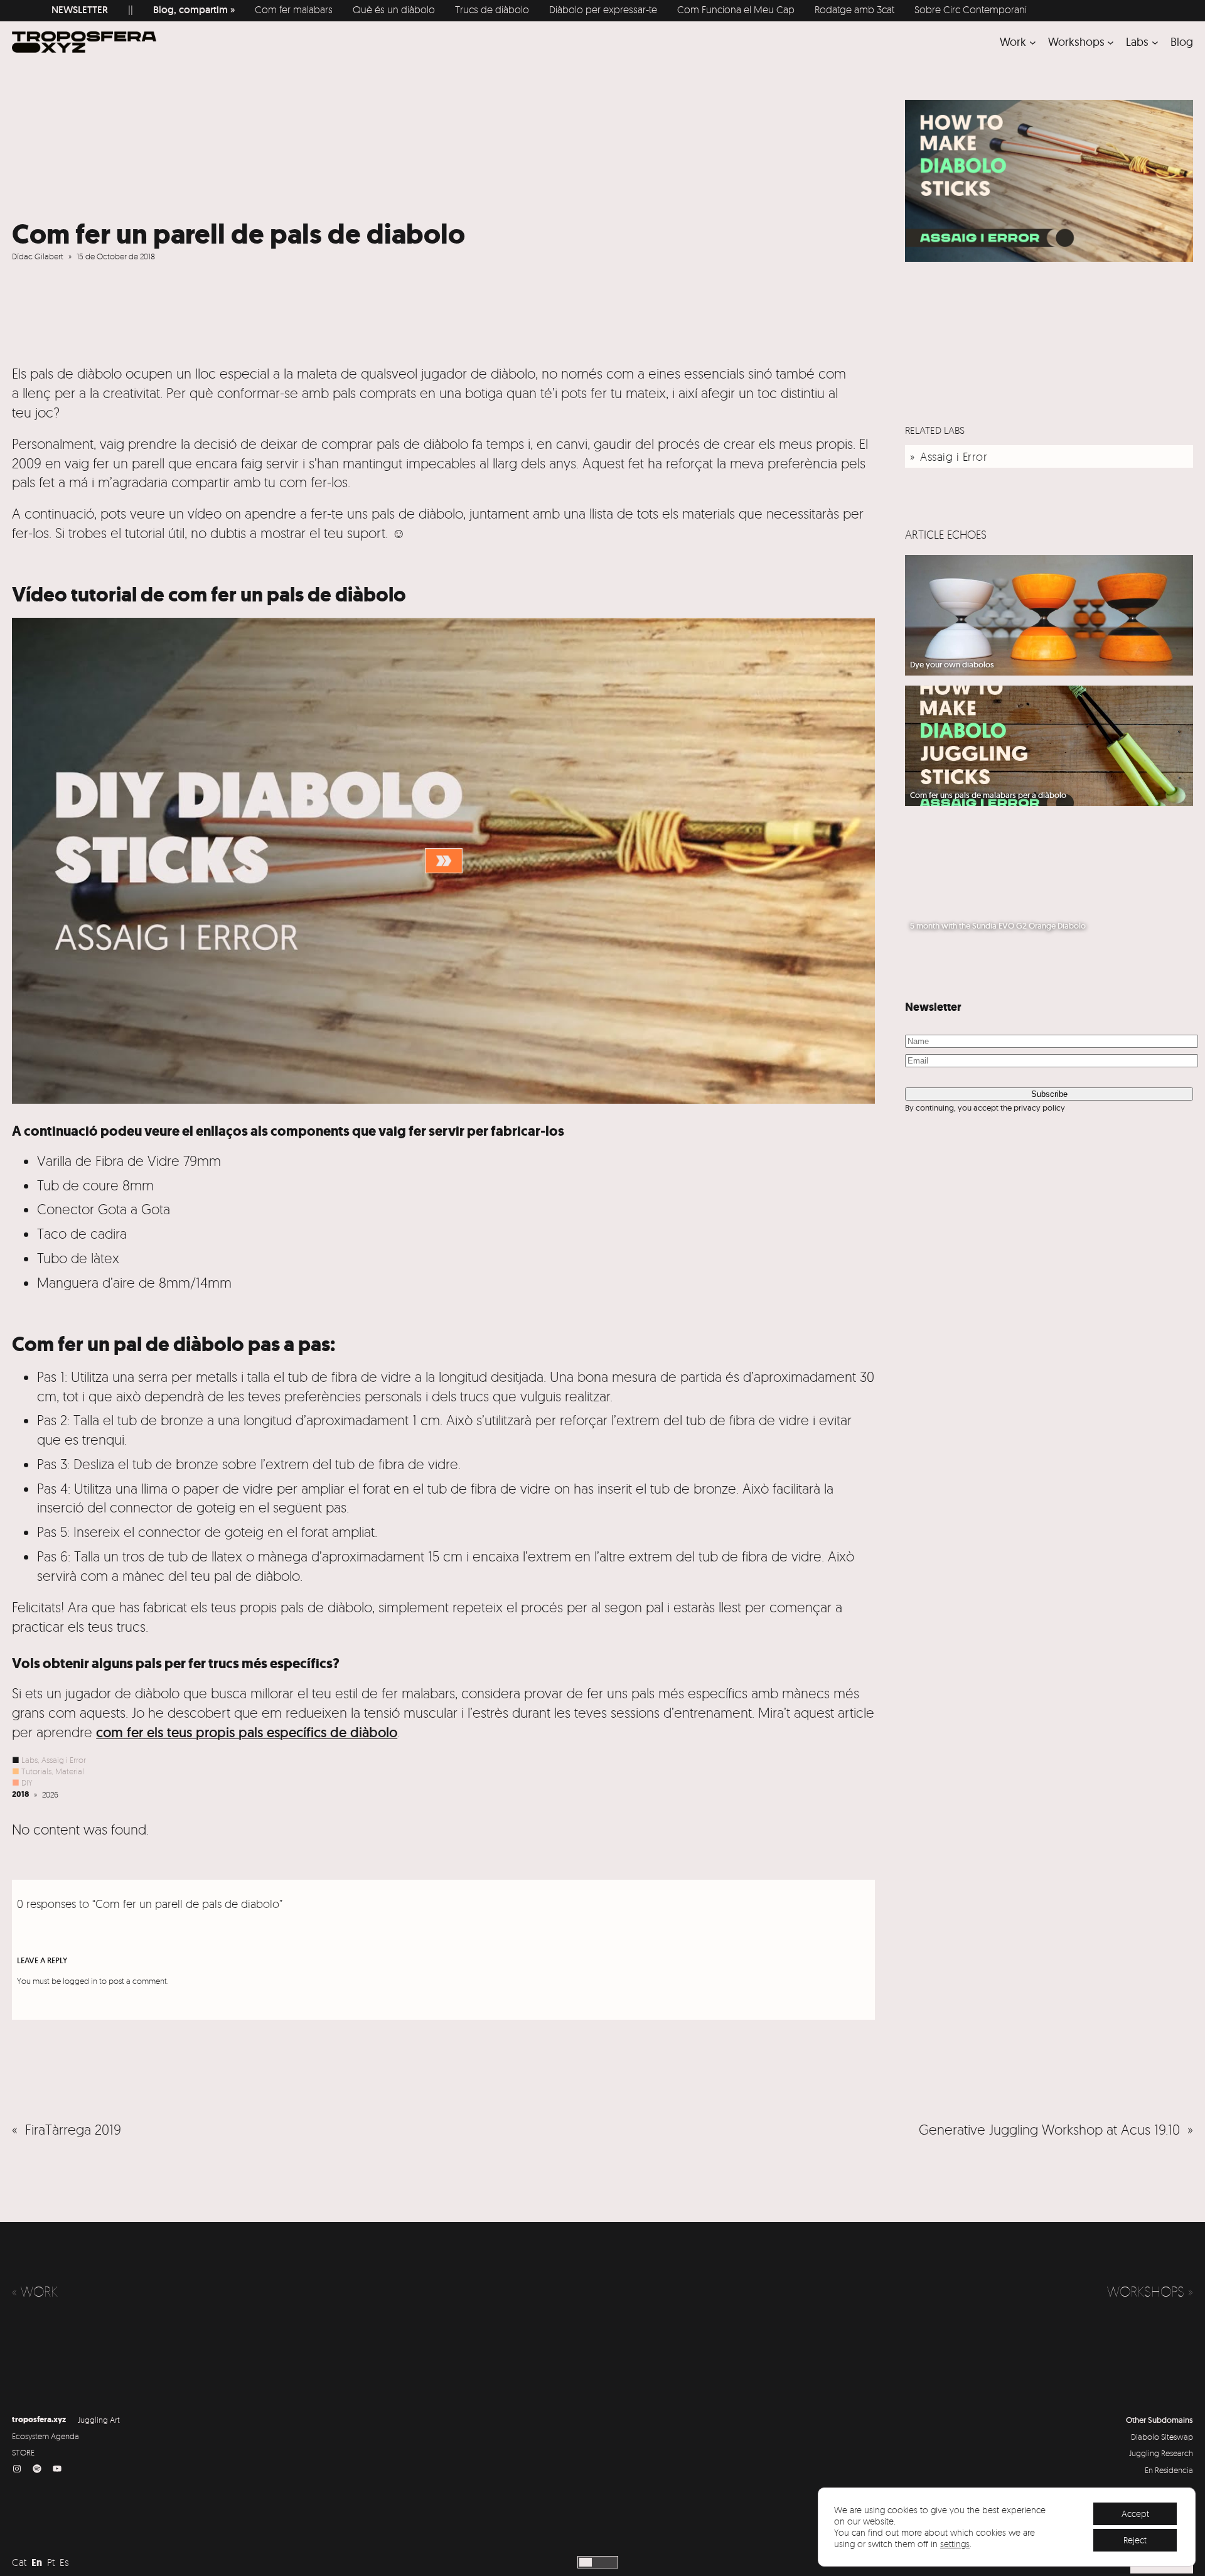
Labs (29, 1760)
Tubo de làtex (78, 1258)
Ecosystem (30, 2436)
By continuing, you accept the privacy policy (985, 1107)
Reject (1135, 2540)
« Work (35, 2292)
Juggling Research (1161, 2453)
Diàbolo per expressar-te (564, 9)
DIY (27, 1782)
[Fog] (610, 2562)
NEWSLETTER (40, 10)
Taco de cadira (82, 1233)
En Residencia (1169, 2470)
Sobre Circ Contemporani (931, 9)
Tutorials (36, 1771)
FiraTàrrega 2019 (73, 2129)
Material (70, 1771)
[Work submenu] (1033, 42)
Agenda (65, 2436)
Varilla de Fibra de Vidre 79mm (129, 1161)
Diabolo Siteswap (1162, 2437)
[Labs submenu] (1155, 42)
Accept (1135, 2514)
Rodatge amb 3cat (815, 9)
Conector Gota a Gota (104, 1209)
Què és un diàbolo (354, 9)
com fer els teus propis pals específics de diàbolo (247, 1732)
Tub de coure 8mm (95, 1185)
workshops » (1150, 2292)
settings (955, 2544)
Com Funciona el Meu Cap (696, 9)
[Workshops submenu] (1111, 42)
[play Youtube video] (443, 861)
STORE (23, 2452)
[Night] (598, 2562)
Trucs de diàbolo (453, 9)
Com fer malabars (254, 9)
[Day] (586, 2562)
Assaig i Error (64, 1760)
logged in (80, 1981)
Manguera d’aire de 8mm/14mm (134, 1282)
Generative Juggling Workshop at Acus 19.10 (1049, 2129)
